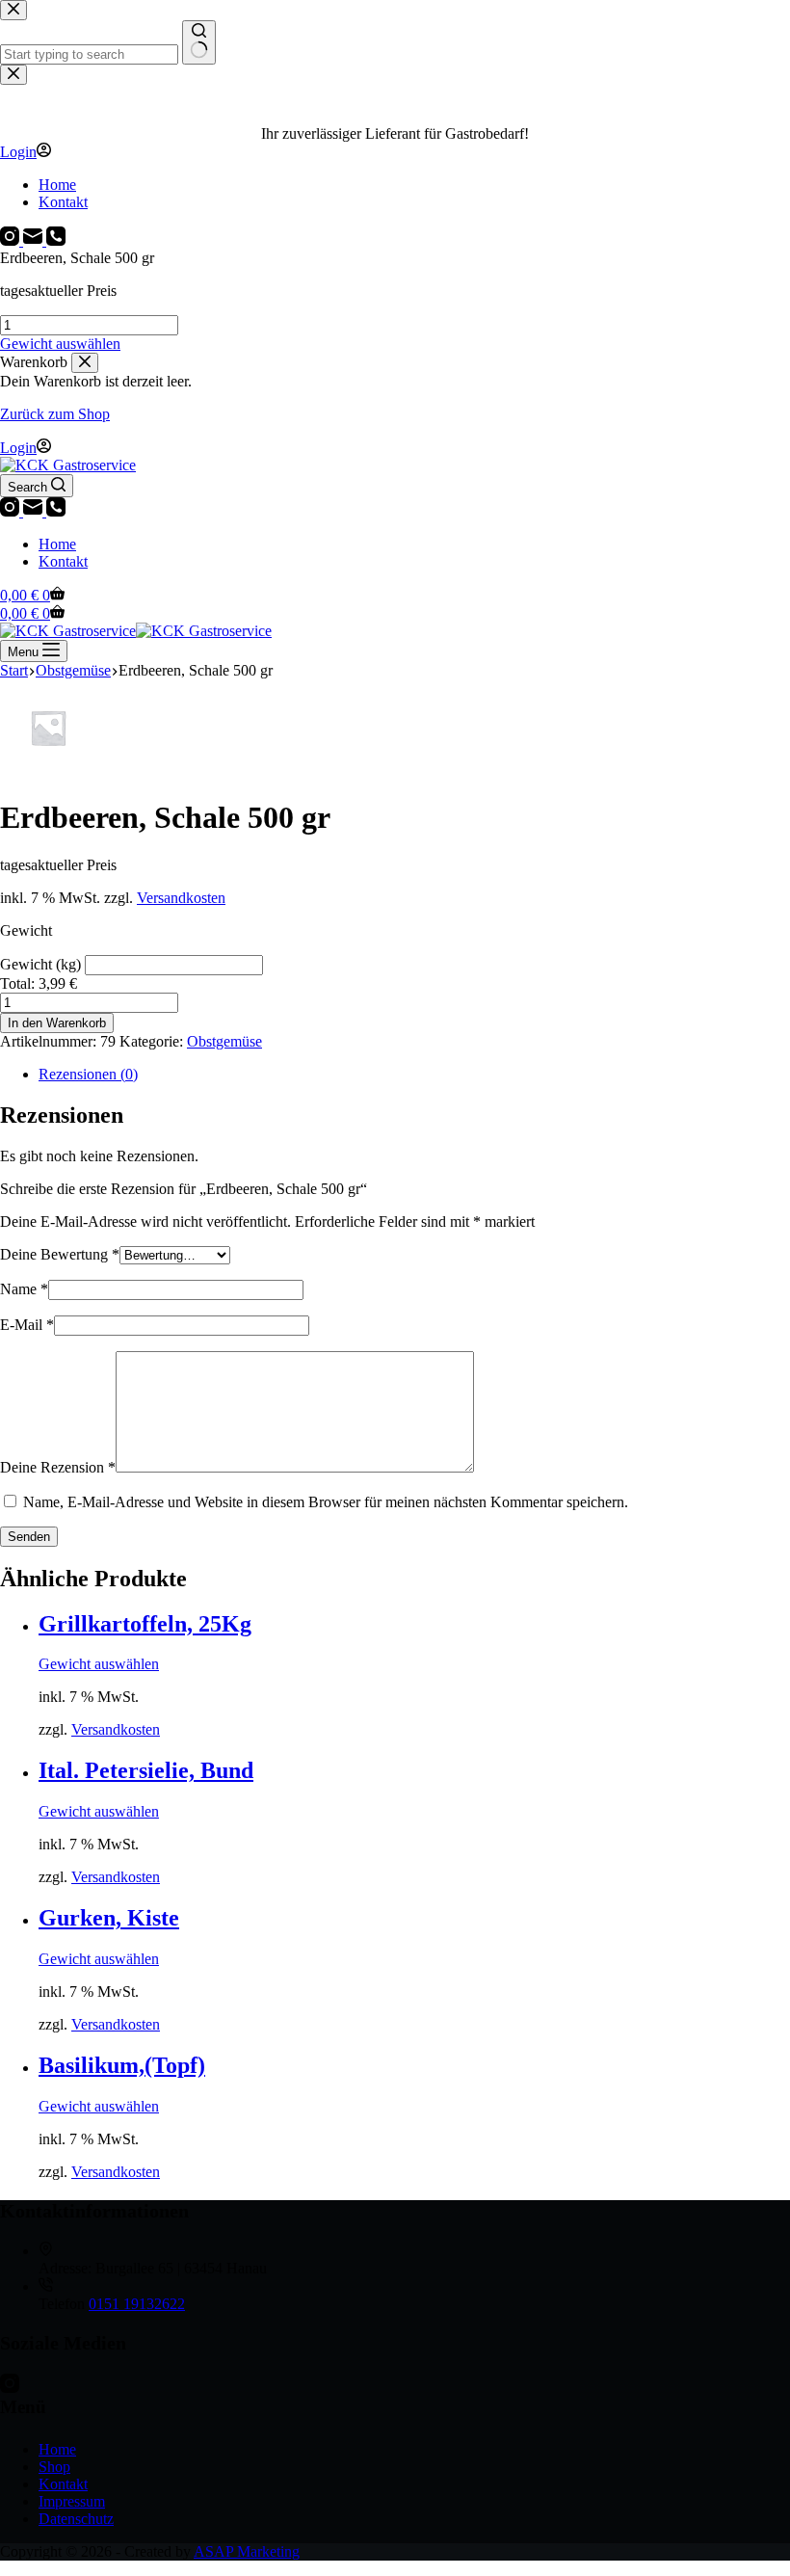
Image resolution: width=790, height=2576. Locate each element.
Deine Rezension (58, 1467)
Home (57, 544)
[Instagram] (12, 511)
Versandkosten (181, 898)
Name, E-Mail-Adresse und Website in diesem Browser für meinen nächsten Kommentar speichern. (326, 1502)
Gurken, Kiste (109, 1918)
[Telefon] (56, 511)
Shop (54, 2467)
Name (24, 1289)
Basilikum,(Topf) (122, 2065)
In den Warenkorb (57, 1023)
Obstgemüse (224, 1041)
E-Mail (27, 1325)
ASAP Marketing (247, 2551)
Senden (29, 1537)
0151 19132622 (137, 2304)
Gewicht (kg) (42, 964)
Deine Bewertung (60, 1254)
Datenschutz (76, 2519)
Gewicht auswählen (60, 344)
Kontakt (63, 561)
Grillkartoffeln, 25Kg (145, 1624)
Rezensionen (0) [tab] (88, 1074)
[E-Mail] (35, 511)
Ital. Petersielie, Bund (146, 1770)
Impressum (72, 2501)
